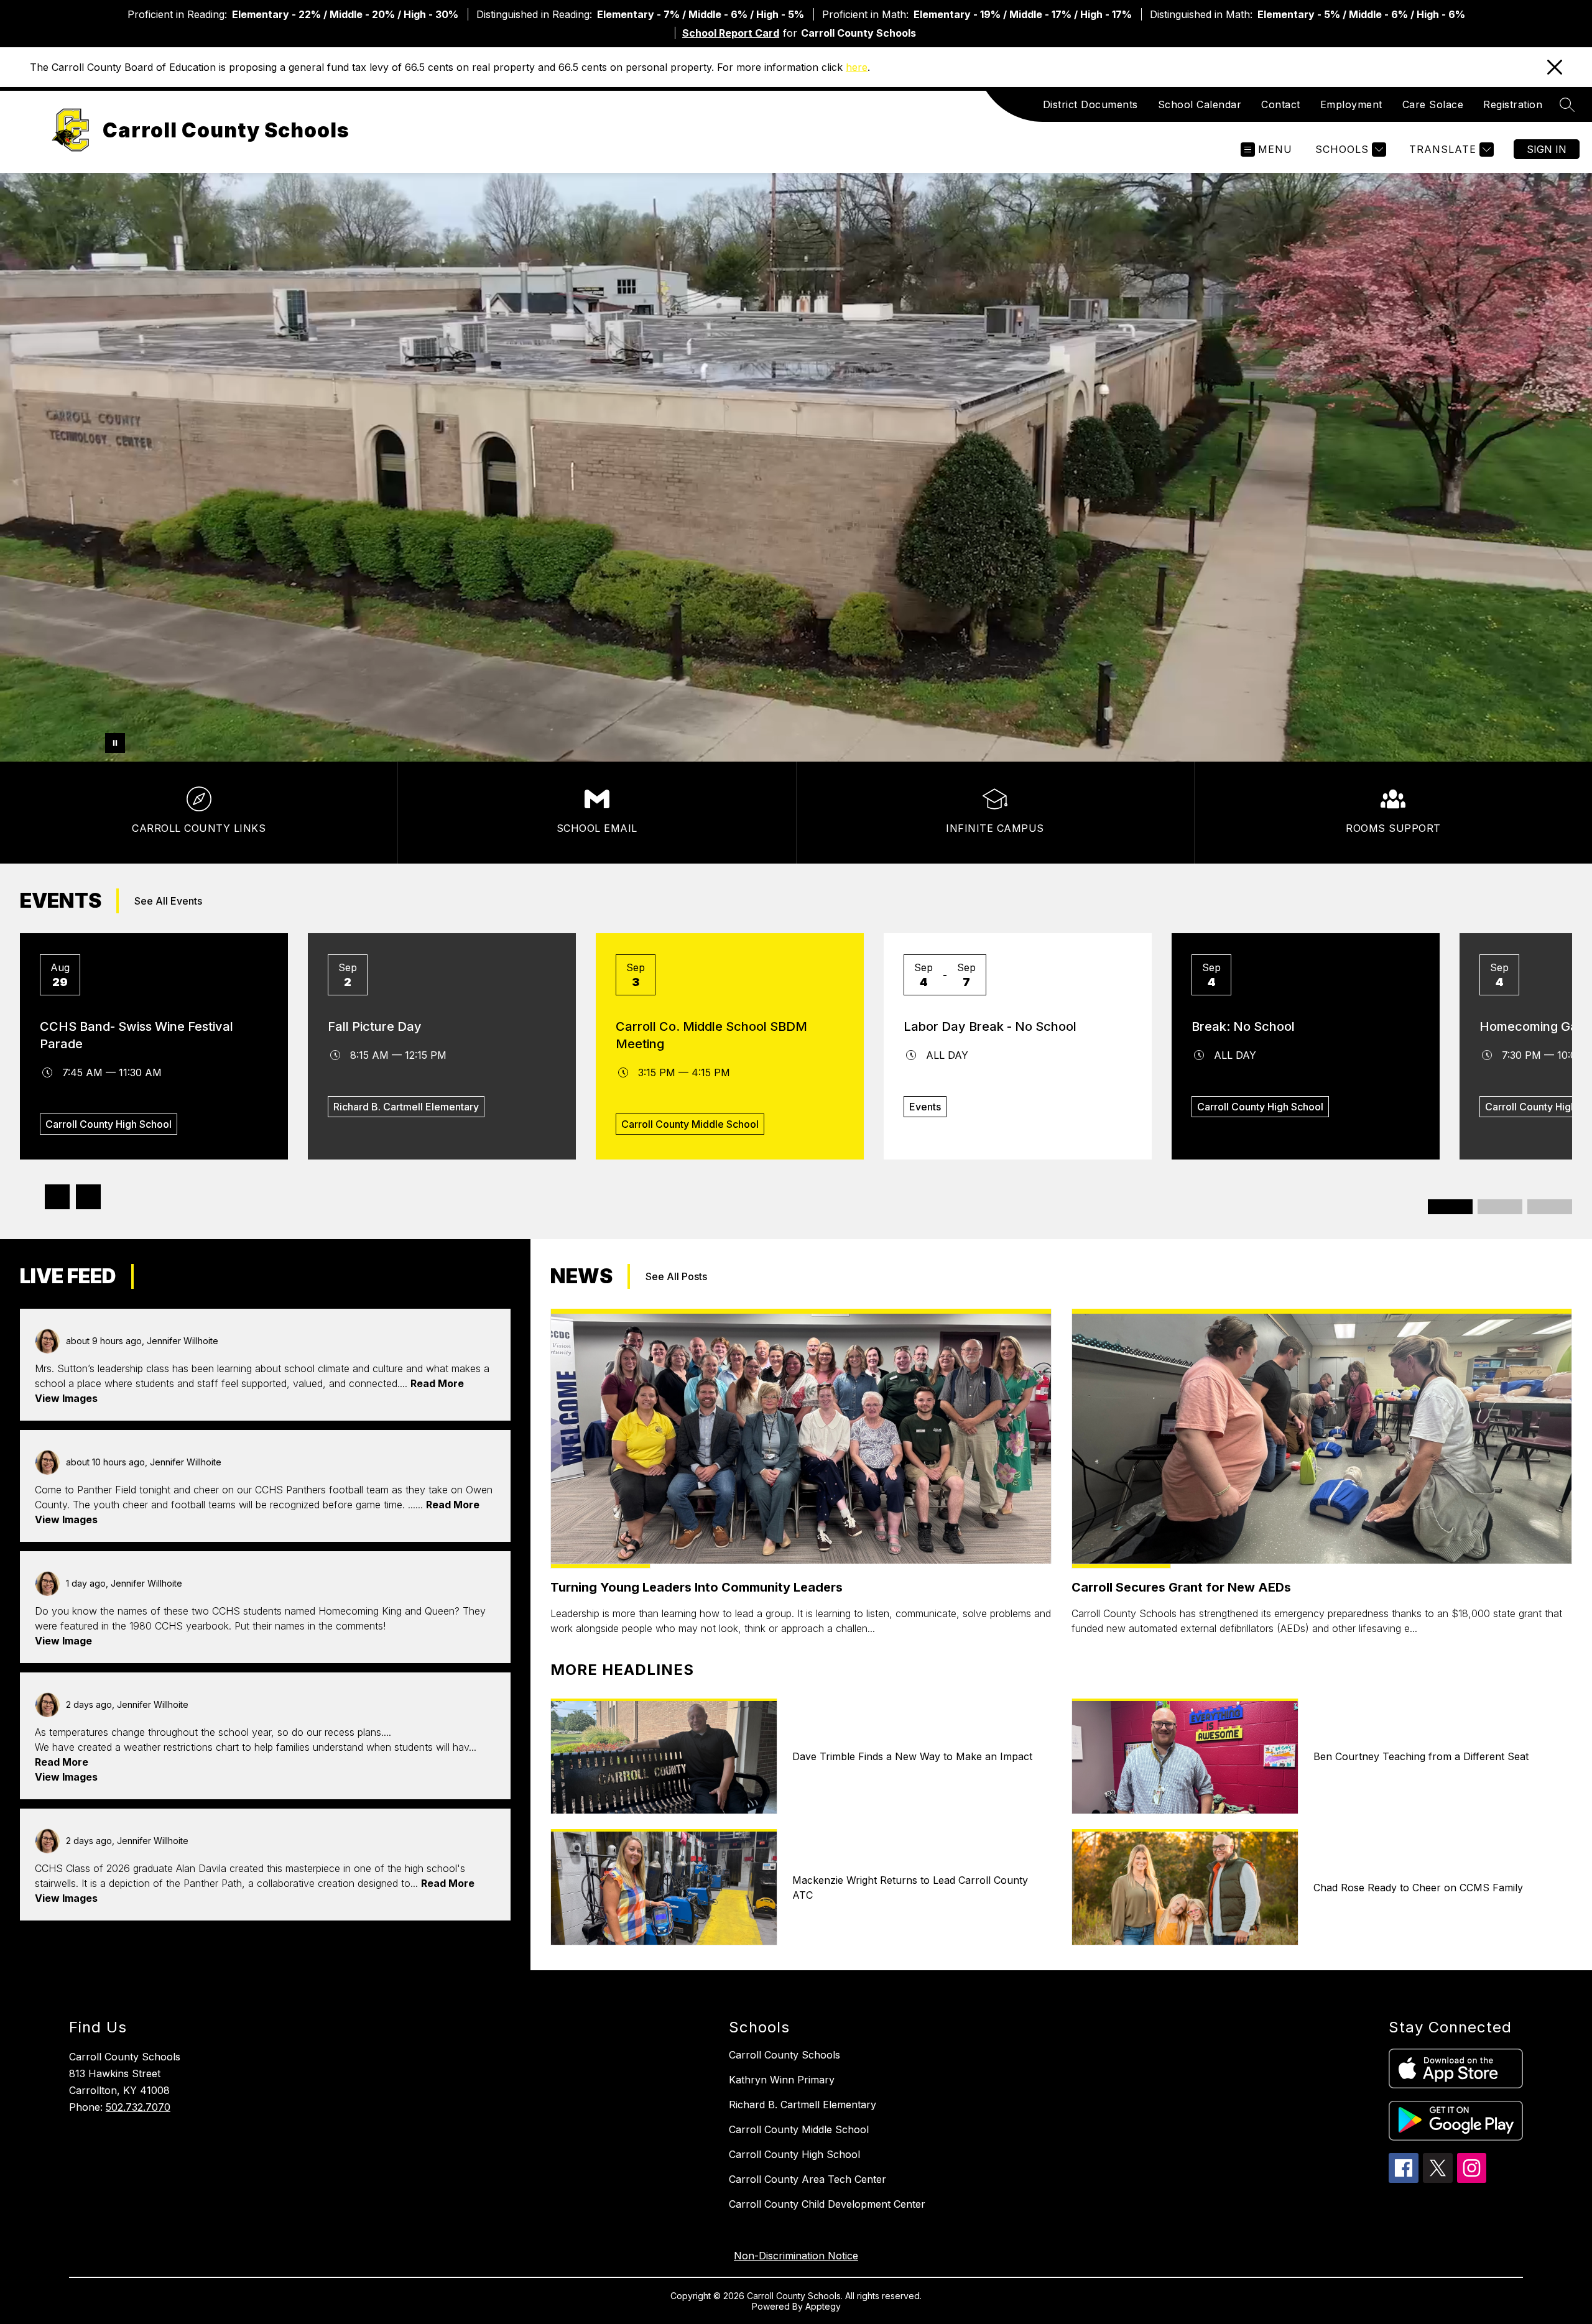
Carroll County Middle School (799, 2129)
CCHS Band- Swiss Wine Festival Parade (137, 1035)
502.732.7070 (138, 2107)
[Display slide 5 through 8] (1500, 1207)
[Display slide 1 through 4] (1450, 1207)
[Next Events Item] (88, 1197)
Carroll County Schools (784, 2055)
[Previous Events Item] (57, 1197)
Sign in (1547, 149)
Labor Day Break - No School (990, 1026)
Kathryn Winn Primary (782, 2080)
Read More (437, 1383)
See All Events (168, 901)
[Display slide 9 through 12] (1550, 1207)
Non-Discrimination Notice (796, 2256)
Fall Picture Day (375, 1026)
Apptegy (823, 2306)
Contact (1281, 104)
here (857, 67)
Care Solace (1433, 104)
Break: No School (1243, 1026)
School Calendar (1200, 104)
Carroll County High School (794, 2154)
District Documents (1090, 104)
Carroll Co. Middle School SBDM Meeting (711, 1035)
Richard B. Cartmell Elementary (803, 2105)
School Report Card (731, 33)
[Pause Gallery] (115, 743)
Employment (1351, 104)
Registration (1513, 104)
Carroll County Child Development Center (827, 2204)
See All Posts (180, 1276)
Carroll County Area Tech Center (808, 2179)
